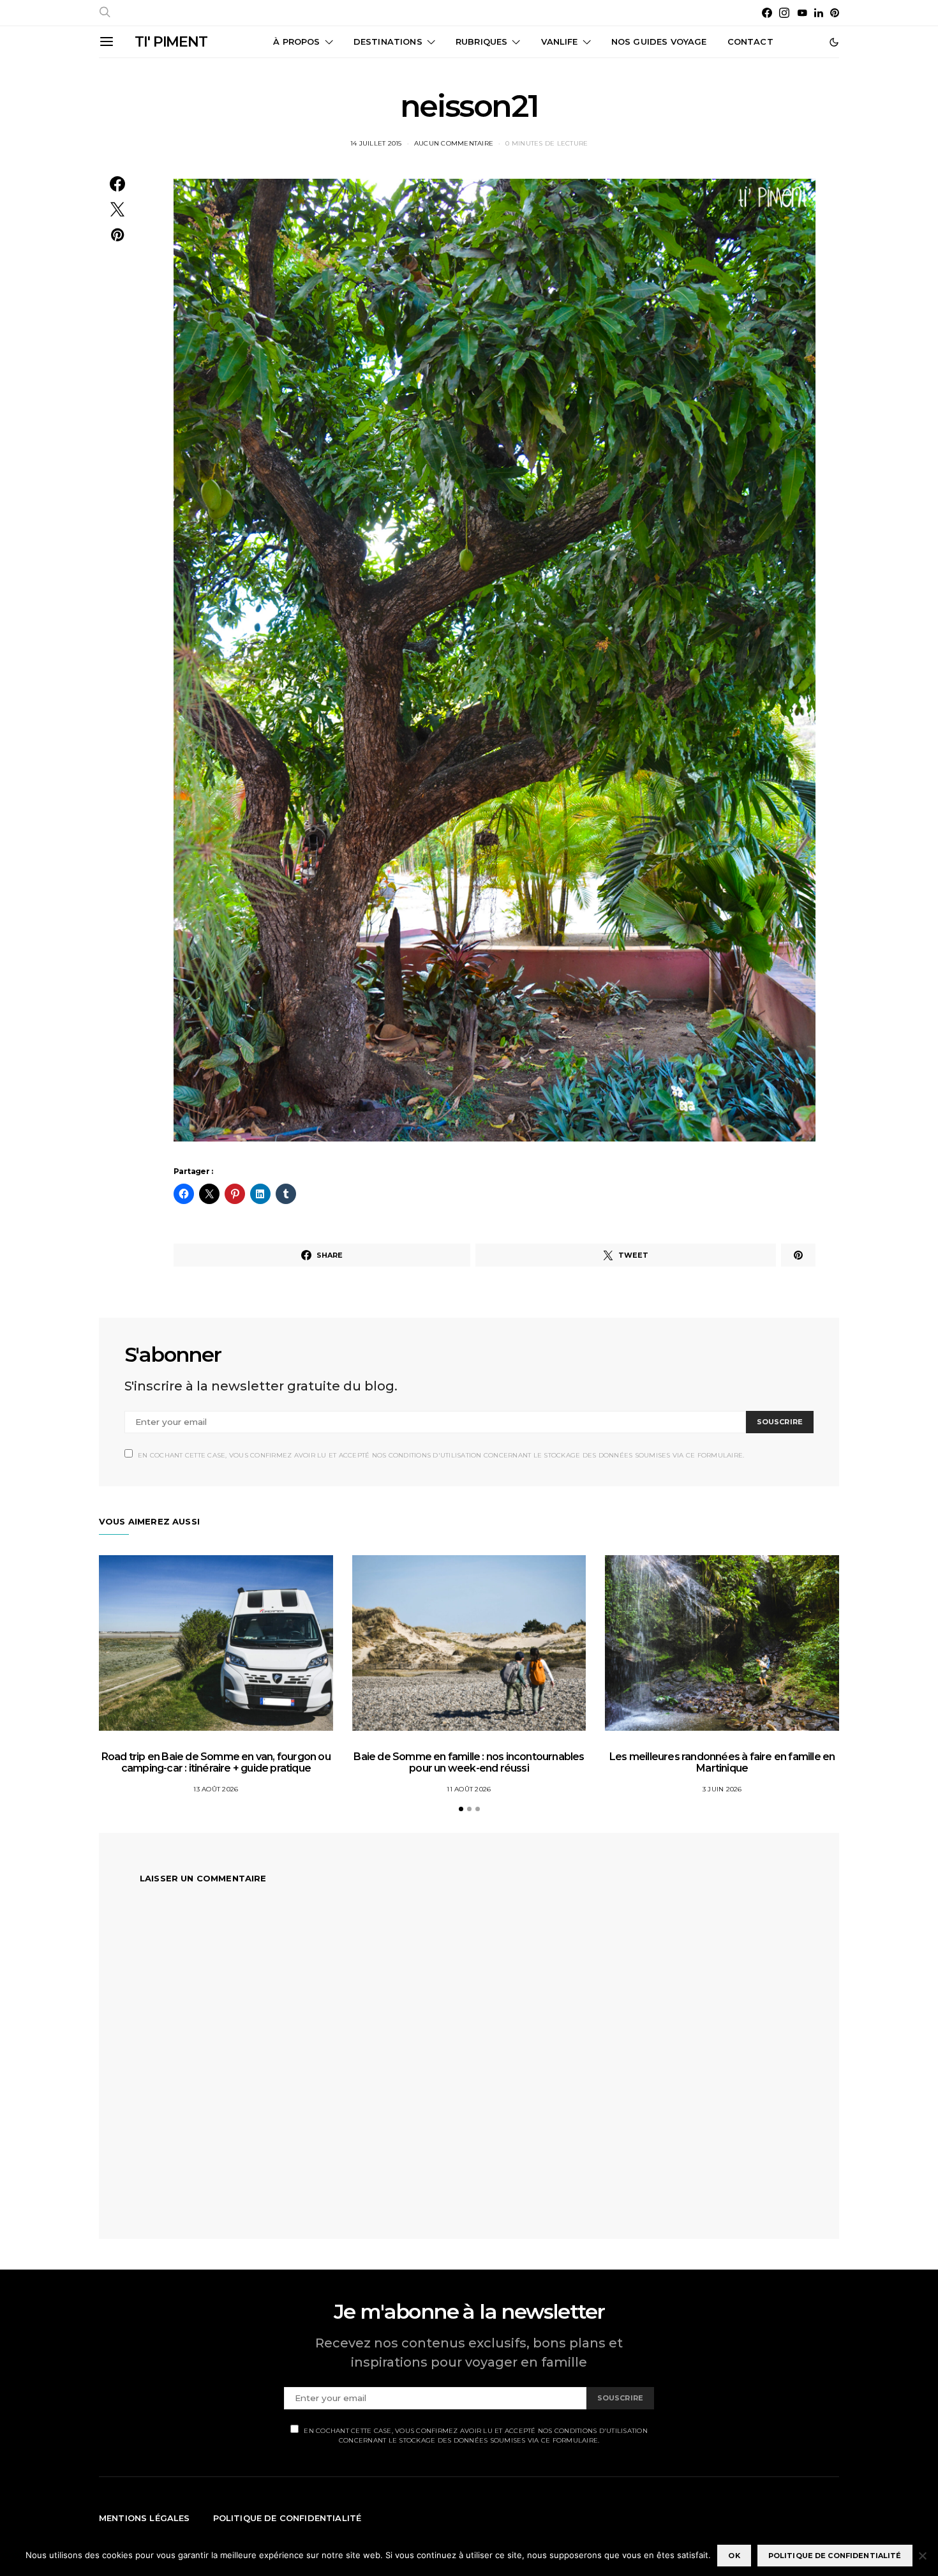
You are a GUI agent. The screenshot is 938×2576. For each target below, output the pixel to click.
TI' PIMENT (171, 42)
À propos (296, 41)
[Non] (922, 2556)
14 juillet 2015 (376, 143)
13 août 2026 (216, 1789)
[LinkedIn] (819, 13)
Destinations (388, 41)
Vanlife (560, 41)
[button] (834, 42)
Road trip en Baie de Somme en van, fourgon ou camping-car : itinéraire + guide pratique (216, 1762)
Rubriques (481, 41)
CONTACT (750, 41)
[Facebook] (767, 13)
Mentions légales (145, 2518)
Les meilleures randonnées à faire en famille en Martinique (722, 1762)
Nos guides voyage (659, 41)
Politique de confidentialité (287, 2518)
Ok (734, 2556)
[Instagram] (784, 13)
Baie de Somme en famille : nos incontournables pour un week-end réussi (469, 1762)
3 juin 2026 (722, 1789)
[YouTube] (802, 13)
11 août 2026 (469, 1789)
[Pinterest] (835, 13)
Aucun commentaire (454, 143)
